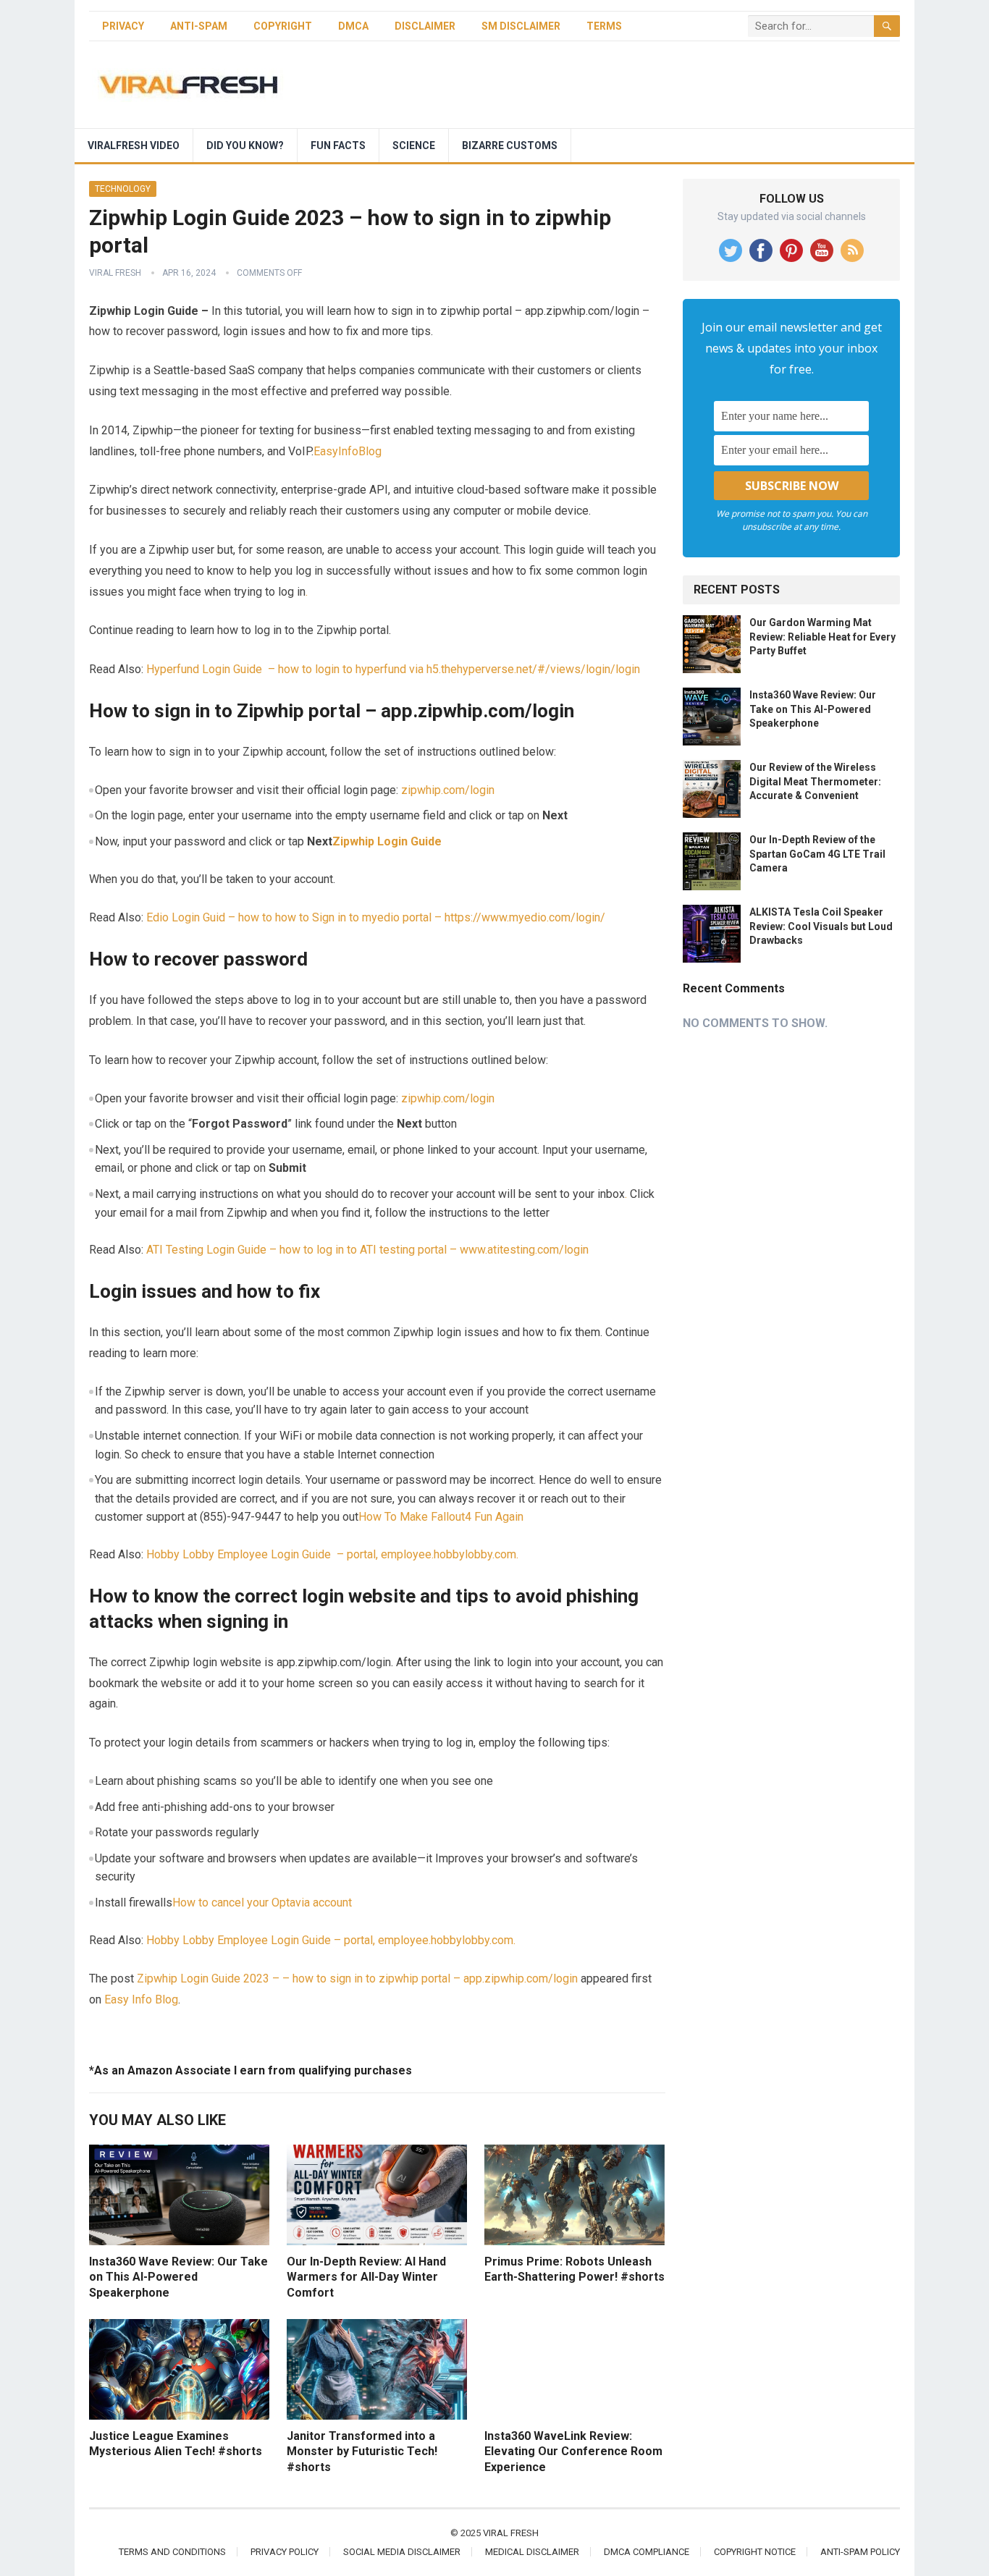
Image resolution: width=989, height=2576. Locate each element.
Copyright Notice (755, 2552)
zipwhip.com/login (448, 790)
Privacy (123, 26)
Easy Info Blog (141, 1999)
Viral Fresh (115, 273)
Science (414, 145)
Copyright (283, 26)
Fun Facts (338, 145)
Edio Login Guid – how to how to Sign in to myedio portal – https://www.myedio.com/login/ (376, 917)
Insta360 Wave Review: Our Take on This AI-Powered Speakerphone (178, 2277)
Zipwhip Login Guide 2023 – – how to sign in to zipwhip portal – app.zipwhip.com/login (357, 1979)
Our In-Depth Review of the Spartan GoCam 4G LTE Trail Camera (817, 853)
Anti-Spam (199, 26)
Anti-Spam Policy (860, 2552)
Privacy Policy (285, 2552)
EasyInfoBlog (348, 451)
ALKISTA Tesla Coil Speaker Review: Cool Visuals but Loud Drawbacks (821, 926)
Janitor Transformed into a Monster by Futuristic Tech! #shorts (362, 2452)
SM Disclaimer (521, 26)
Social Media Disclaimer (402, 2552)
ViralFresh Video (134, 145)
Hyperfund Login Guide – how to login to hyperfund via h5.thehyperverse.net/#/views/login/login (393, 669)
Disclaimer (425, 26)
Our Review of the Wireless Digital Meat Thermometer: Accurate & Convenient (815, 781)
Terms (604, 26)
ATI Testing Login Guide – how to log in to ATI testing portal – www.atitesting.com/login (367, 1250)
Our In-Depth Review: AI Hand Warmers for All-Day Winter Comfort (366, 2277)
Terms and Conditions (172, 2552)
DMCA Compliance (647, 2552)
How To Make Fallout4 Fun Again (441, 1517)
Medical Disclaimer (532, 2552)
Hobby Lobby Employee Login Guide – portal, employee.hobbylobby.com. (332, 1554)
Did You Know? (245, 145)
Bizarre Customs (510, 145)
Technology (123, 189)
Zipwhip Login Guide (387, 841)
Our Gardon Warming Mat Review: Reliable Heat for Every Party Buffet (822, 636)
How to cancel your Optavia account (262, 1903)
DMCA (353, 26)
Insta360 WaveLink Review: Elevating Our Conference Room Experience (573, 2452)
